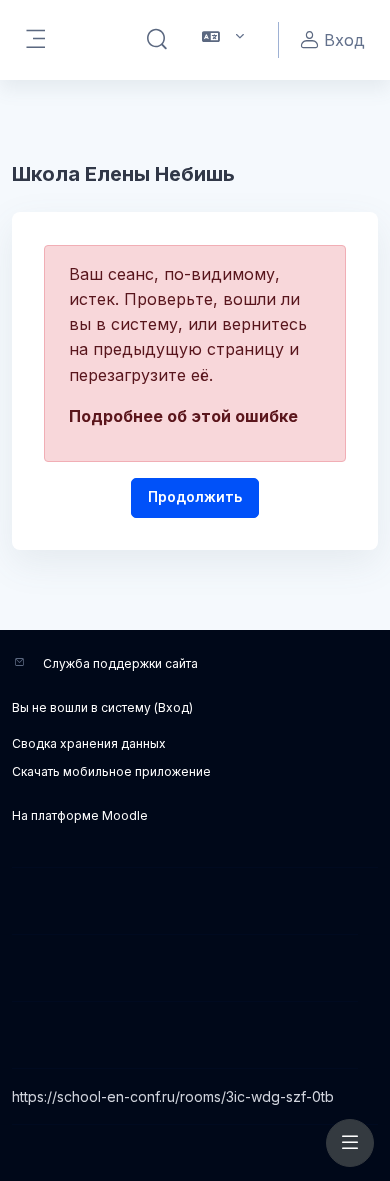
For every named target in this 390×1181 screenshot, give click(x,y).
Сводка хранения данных (89, 743)
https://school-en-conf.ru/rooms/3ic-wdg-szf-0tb (173, 1096)
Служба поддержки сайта (120, 663)
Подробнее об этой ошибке (183, 416)
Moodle (125, 815)
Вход (173, 707)
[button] (157, 40)
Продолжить (195, 496)
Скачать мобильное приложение (111, 771)
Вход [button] (344, 40)
